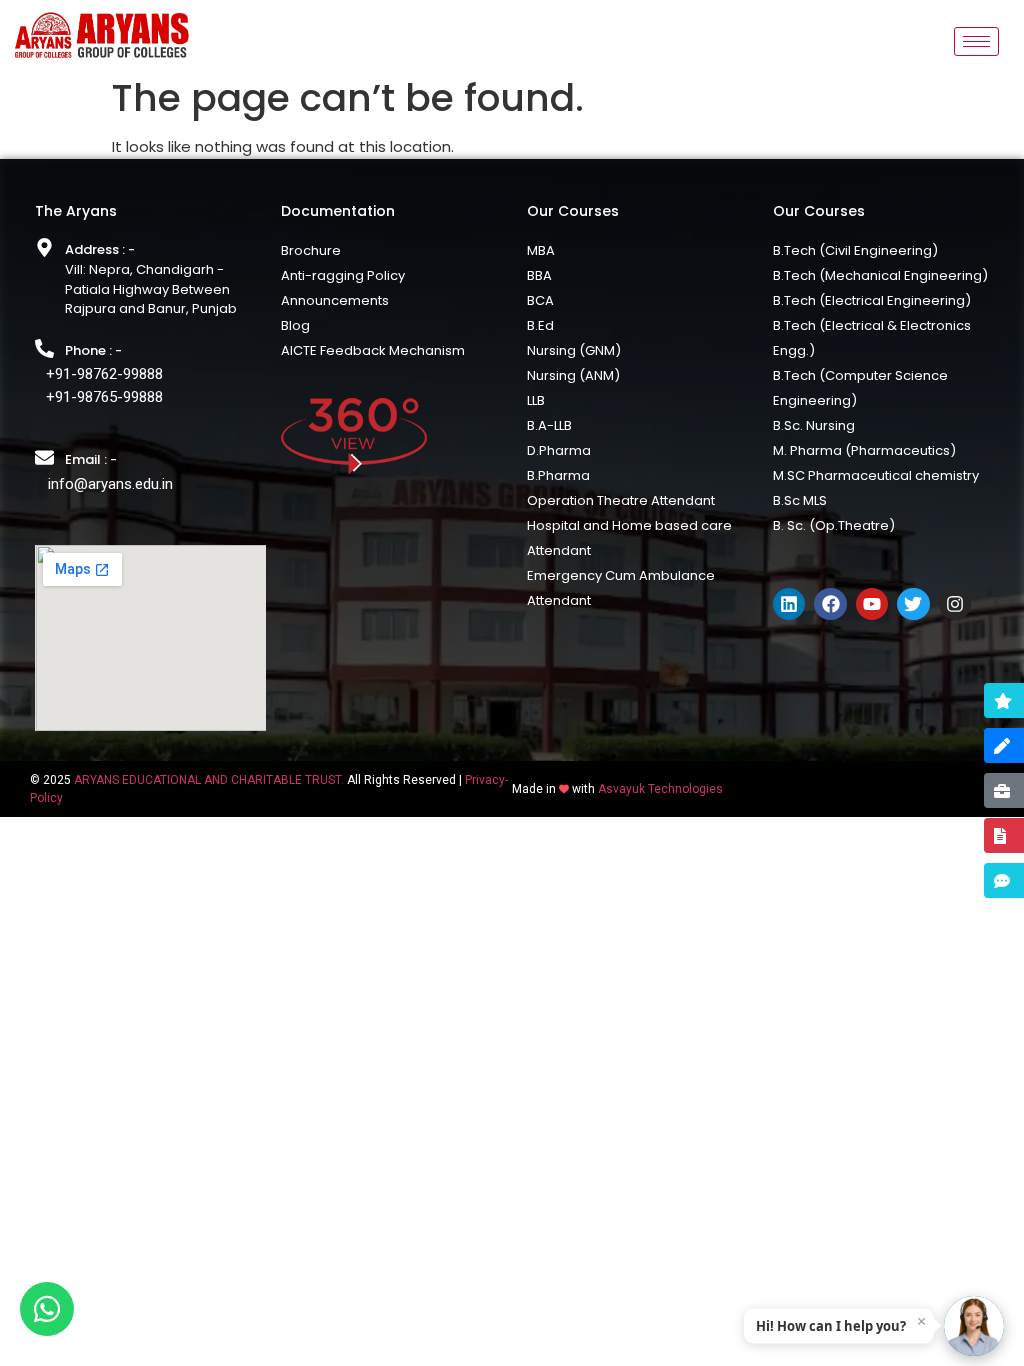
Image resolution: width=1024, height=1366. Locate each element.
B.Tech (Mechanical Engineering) (880, 275)
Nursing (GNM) (574, 350)
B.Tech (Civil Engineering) (855, 250)
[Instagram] (955, 604)
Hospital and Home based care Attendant (629, 538)
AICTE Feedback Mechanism (373, 350)
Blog (295, 325)
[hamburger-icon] (976, 41)
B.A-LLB (549, 425)
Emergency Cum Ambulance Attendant (621, 588)
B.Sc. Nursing (814, 425)
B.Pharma (558, 475)
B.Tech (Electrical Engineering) (872, 300)
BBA (539, 275)
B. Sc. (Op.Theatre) (834, 525)
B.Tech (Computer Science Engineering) (860, 388)
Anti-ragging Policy (343, 275)
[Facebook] (830, 604)
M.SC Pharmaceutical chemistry (876, 475)
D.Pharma (559, 450)
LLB (536, 400)
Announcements (335, 300)
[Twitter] (913, 604)
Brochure (311, 250)
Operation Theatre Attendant (621, 500)
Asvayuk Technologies (660, 789)
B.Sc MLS (800, 500)
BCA (540, 300)
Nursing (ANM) (573, 375)
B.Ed (540, 325)
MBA (541, 250)
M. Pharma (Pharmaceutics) (864, 450)
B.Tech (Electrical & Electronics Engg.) (872, 338)
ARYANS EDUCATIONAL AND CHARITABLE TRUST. (209, 780)
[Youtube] (872, 604)
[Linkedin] (789, 604)
